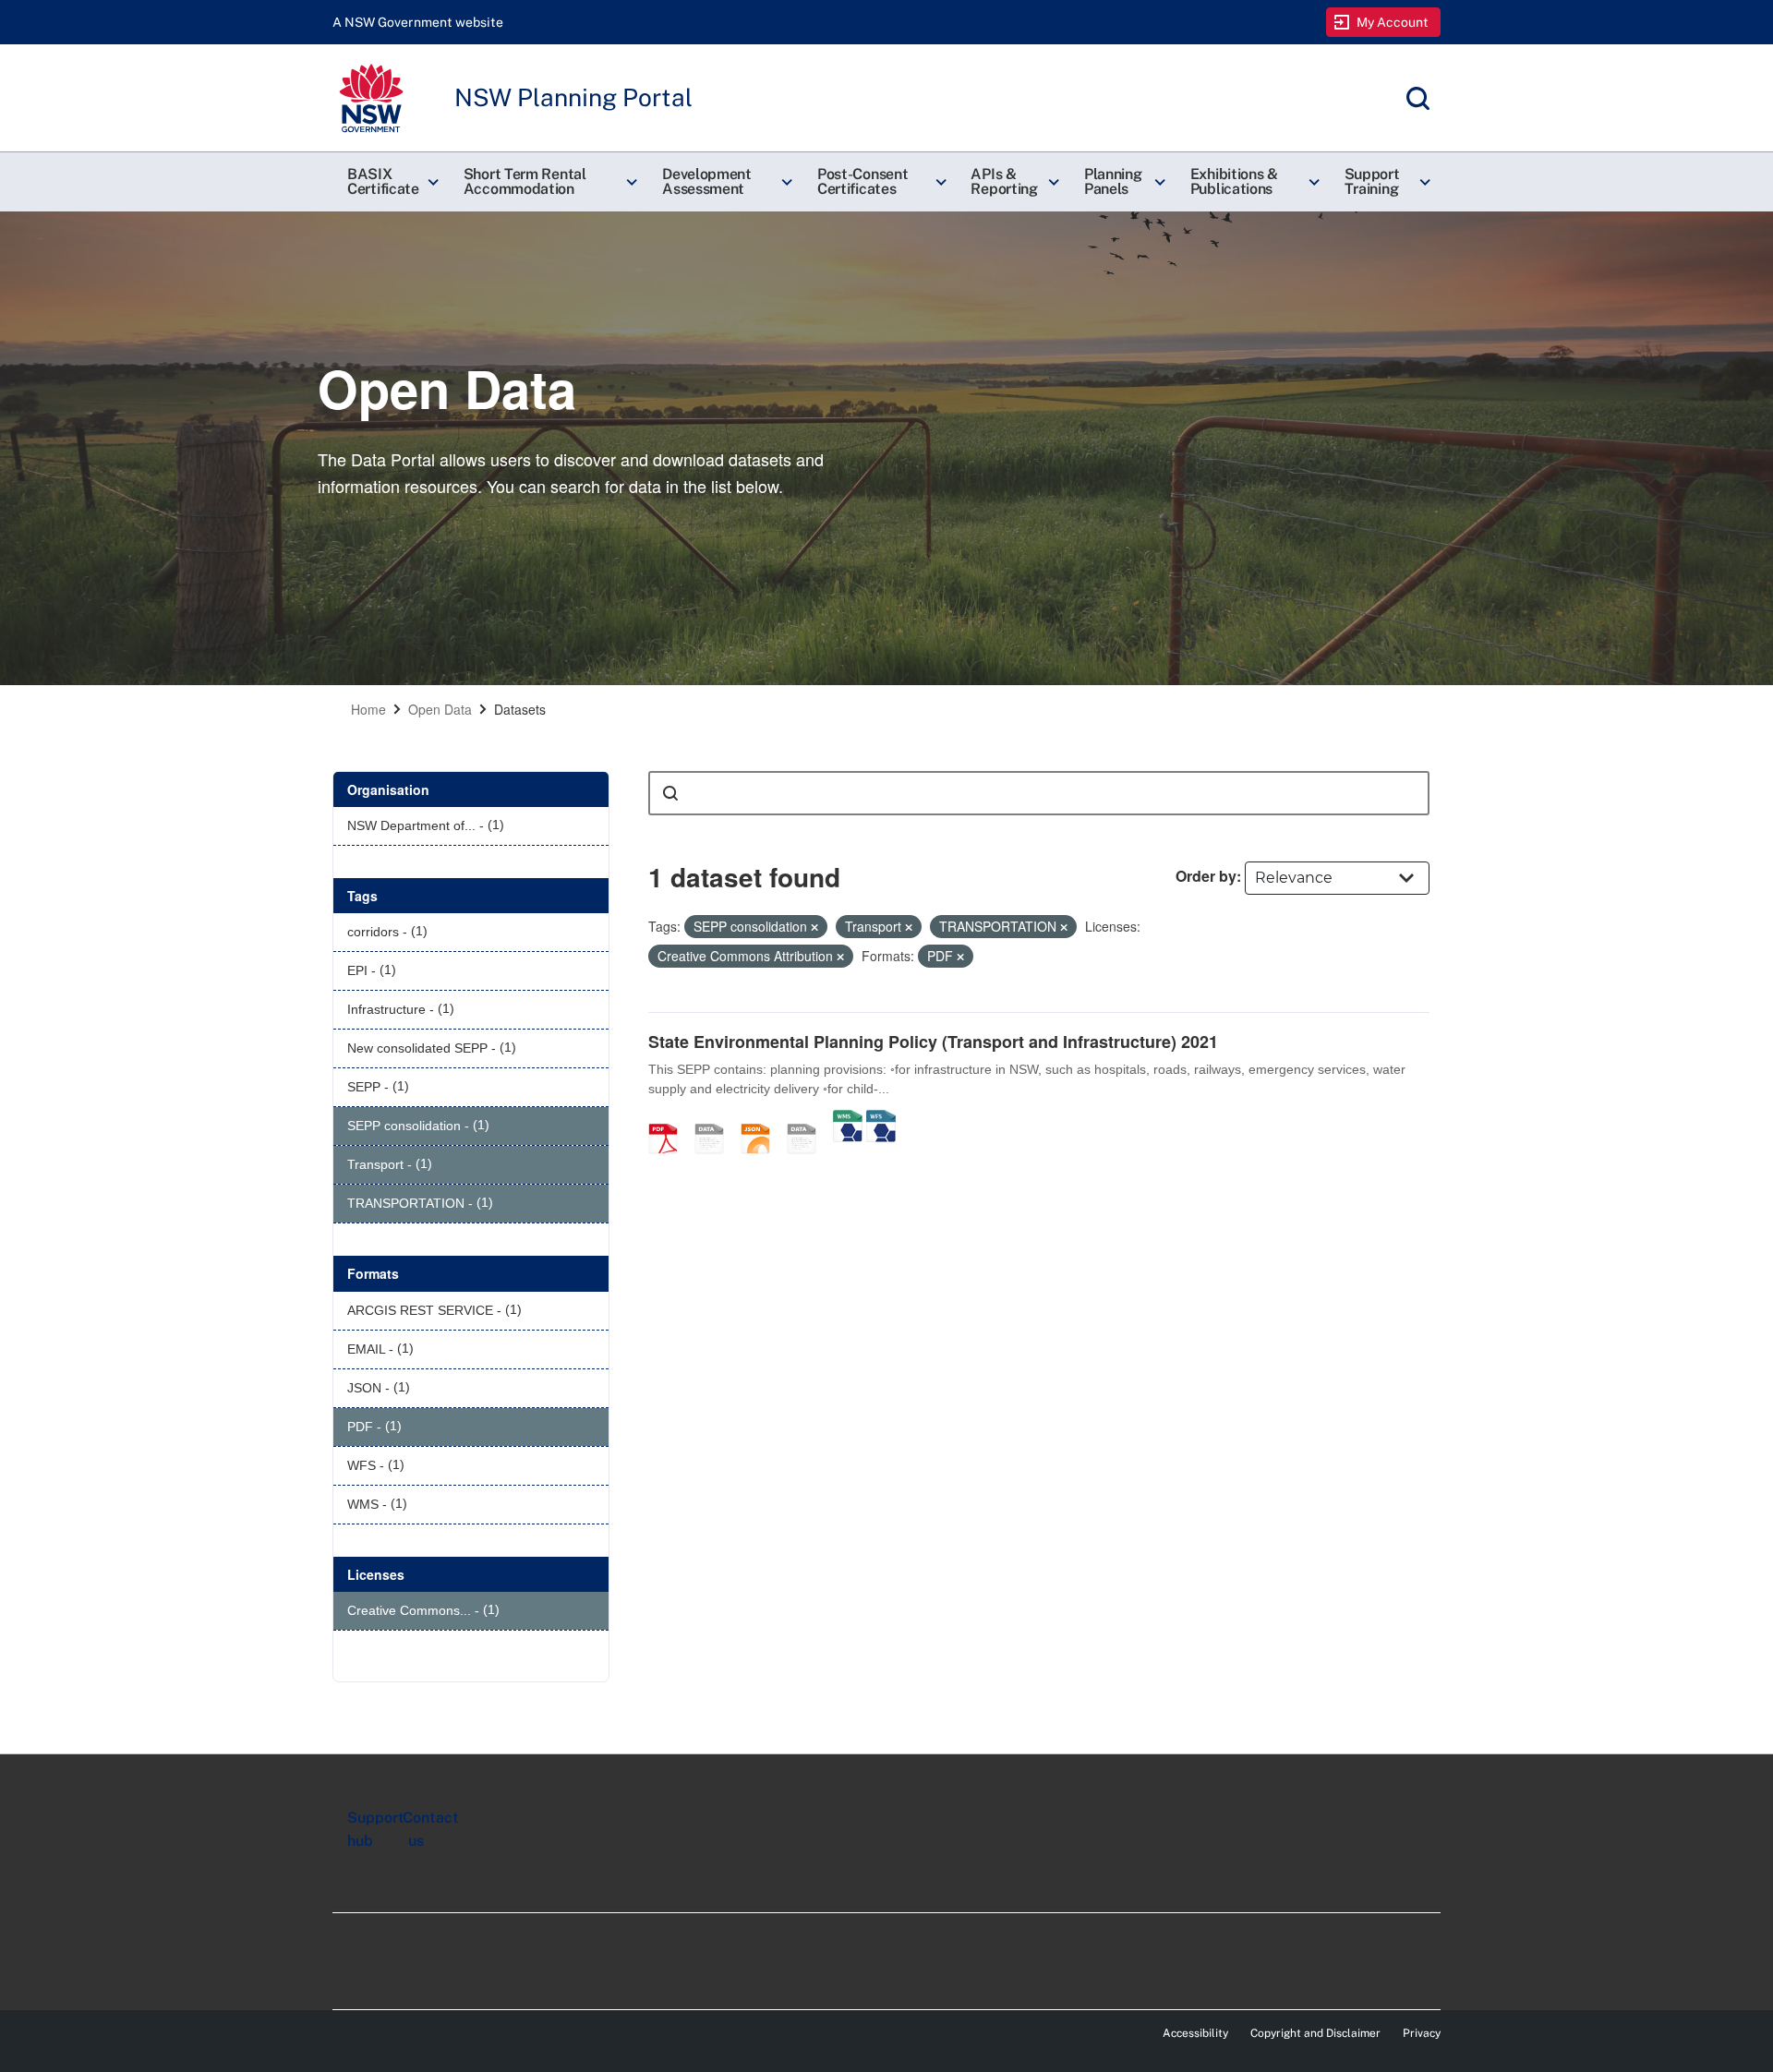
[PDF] (669, 1119)
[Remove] (814, 927)
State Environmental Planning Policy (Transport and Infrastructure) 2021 (933, 1042)
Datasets (520, 709)
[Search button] (670, 793)
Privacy (1422, 2033)
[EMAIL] (716, 1119)
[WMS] (848, 1119)
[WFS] (881, 1119)
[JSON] (762, 1119)
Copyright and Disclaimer (1315, 2033)
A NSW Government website (418, 22)
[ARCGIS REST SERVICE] (808, 1119)
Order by (1206, 876)
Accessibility (1195, 2033)
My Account (1393, 22)
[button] (391, 182)
